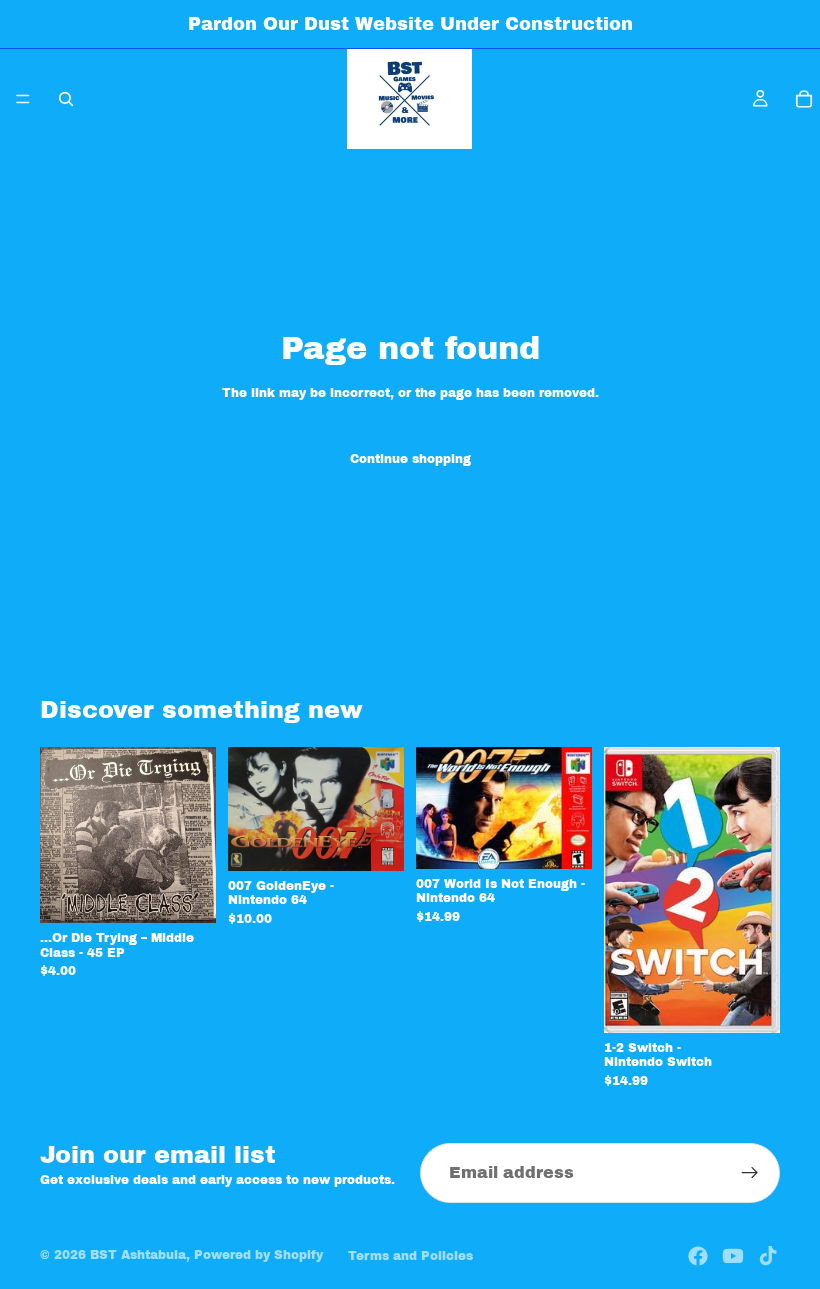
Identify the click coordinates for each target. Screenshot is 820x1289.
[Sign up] (750, 1173)
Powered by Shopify (258, 1255)
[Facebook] (698, 1256)
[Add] (185, 893)
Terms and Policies (410, 1256)
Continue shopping (410, 459)
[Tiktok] (768, 1256)
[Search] (66, 99)
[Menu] (23, 99)
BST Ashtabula (138, 1255)
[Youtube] (733, 1256)
